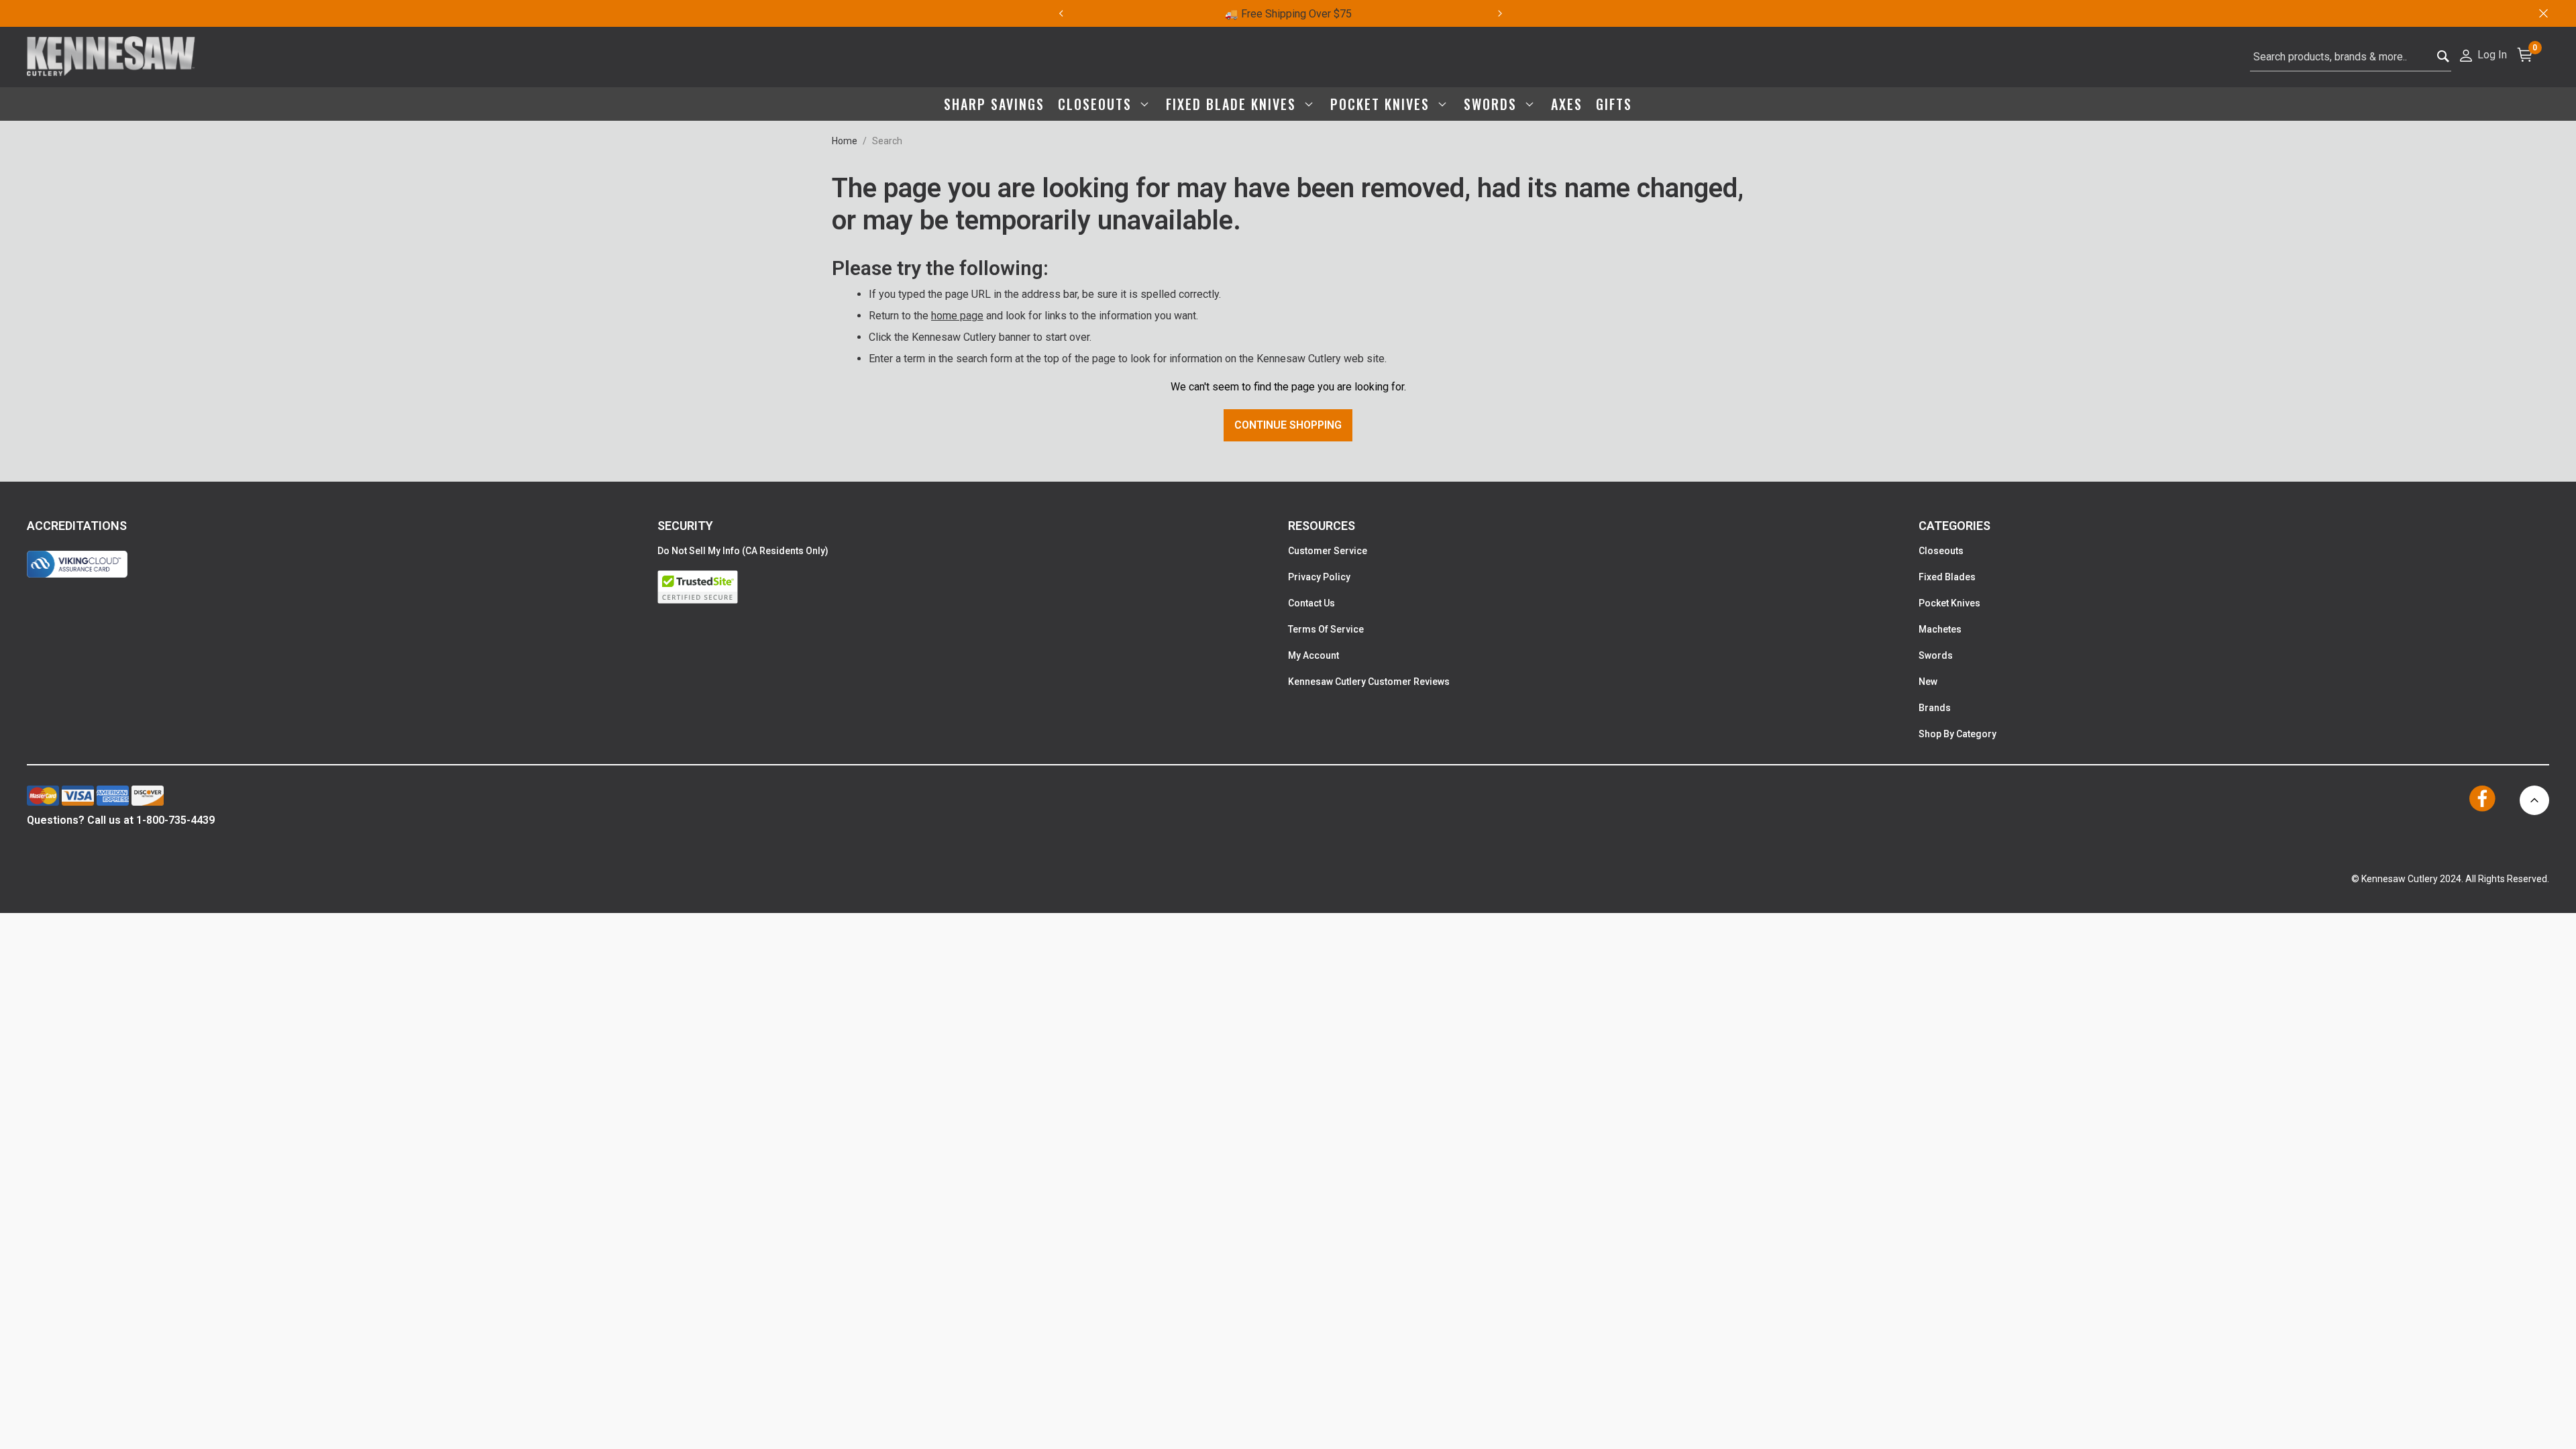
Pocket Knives (1949, 603)
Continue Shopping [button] (1288, 425)
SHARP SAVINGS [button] (994, 104)
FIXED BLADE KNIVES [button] (1233, 104)
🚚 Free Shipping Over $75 (1288, 14)
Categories (1954, 526)
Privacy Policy (1319, 577)
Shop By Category (1957, 734)
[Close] (2542, 13)
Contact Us (1311, 603)
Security (685, 526)
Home (845, 141)
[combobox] (2351, 57)
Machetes (1940, 629)
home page (957, 316)
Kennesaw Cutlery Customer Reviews (1369, 682)
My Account (1313, 655)
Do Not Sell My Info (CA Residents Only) (743, 551)
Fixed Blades (1947, 577)
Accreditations (77, 526)
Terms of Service (1326, 629)
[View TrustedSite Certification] (973, 587)
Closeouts (1941, 551)
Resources (1322, 526)
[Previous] (1061, 13)
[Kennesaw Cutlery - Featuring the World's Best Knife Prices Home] (111, 57)
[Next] (1508, 13)
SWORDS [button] (1493, 104)
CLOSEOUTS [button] (1097, 104)
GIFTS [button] (1614, 104)
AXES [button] (1567, 104)
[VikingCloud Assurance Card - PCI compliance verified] (77, 564)
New (1928, 682)
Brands (1935, 708)
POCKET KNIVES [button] (1382, 104)
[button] (2482, 54)
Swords (1936, 655)
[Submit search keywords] (2444, 57)
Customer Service (1328, 551)
